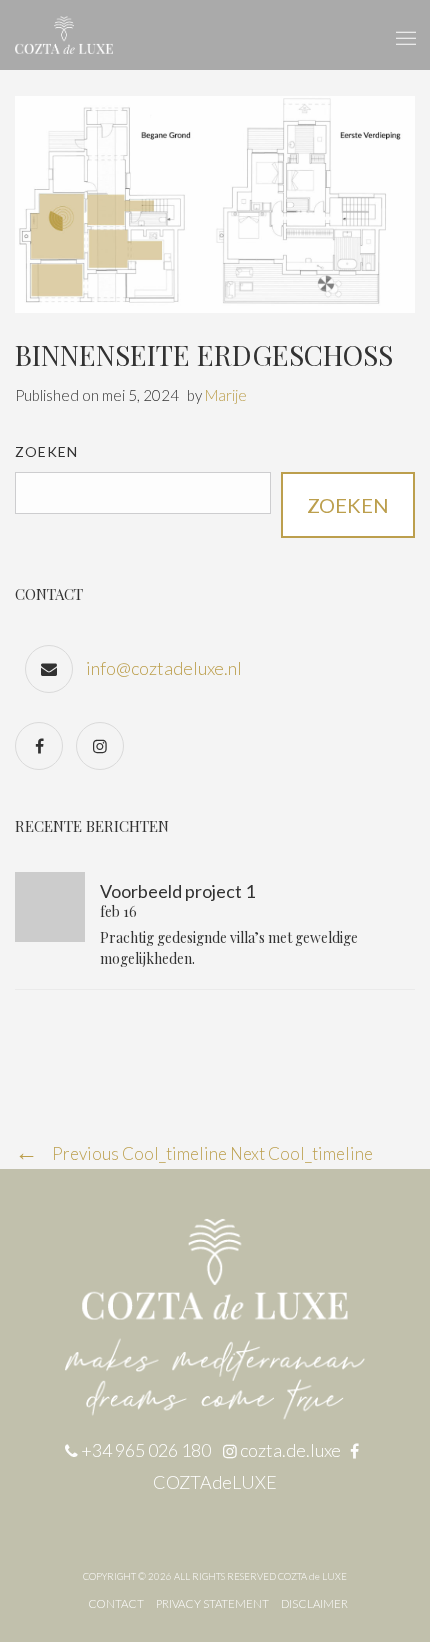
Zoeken (46, 451)
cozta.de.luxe (292, 1450)
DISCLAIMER (314, 1603)
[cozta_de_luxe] (105, 745)
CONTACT (116, 1603)
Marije (226, 395)
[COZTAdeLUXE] (44, 745)
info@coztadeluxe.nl (164, 668)
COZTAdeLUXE (215, 1482)
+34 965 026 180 (146, 1450)
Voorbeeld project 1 (177, 891)
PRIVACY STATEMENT (212, 1603)
